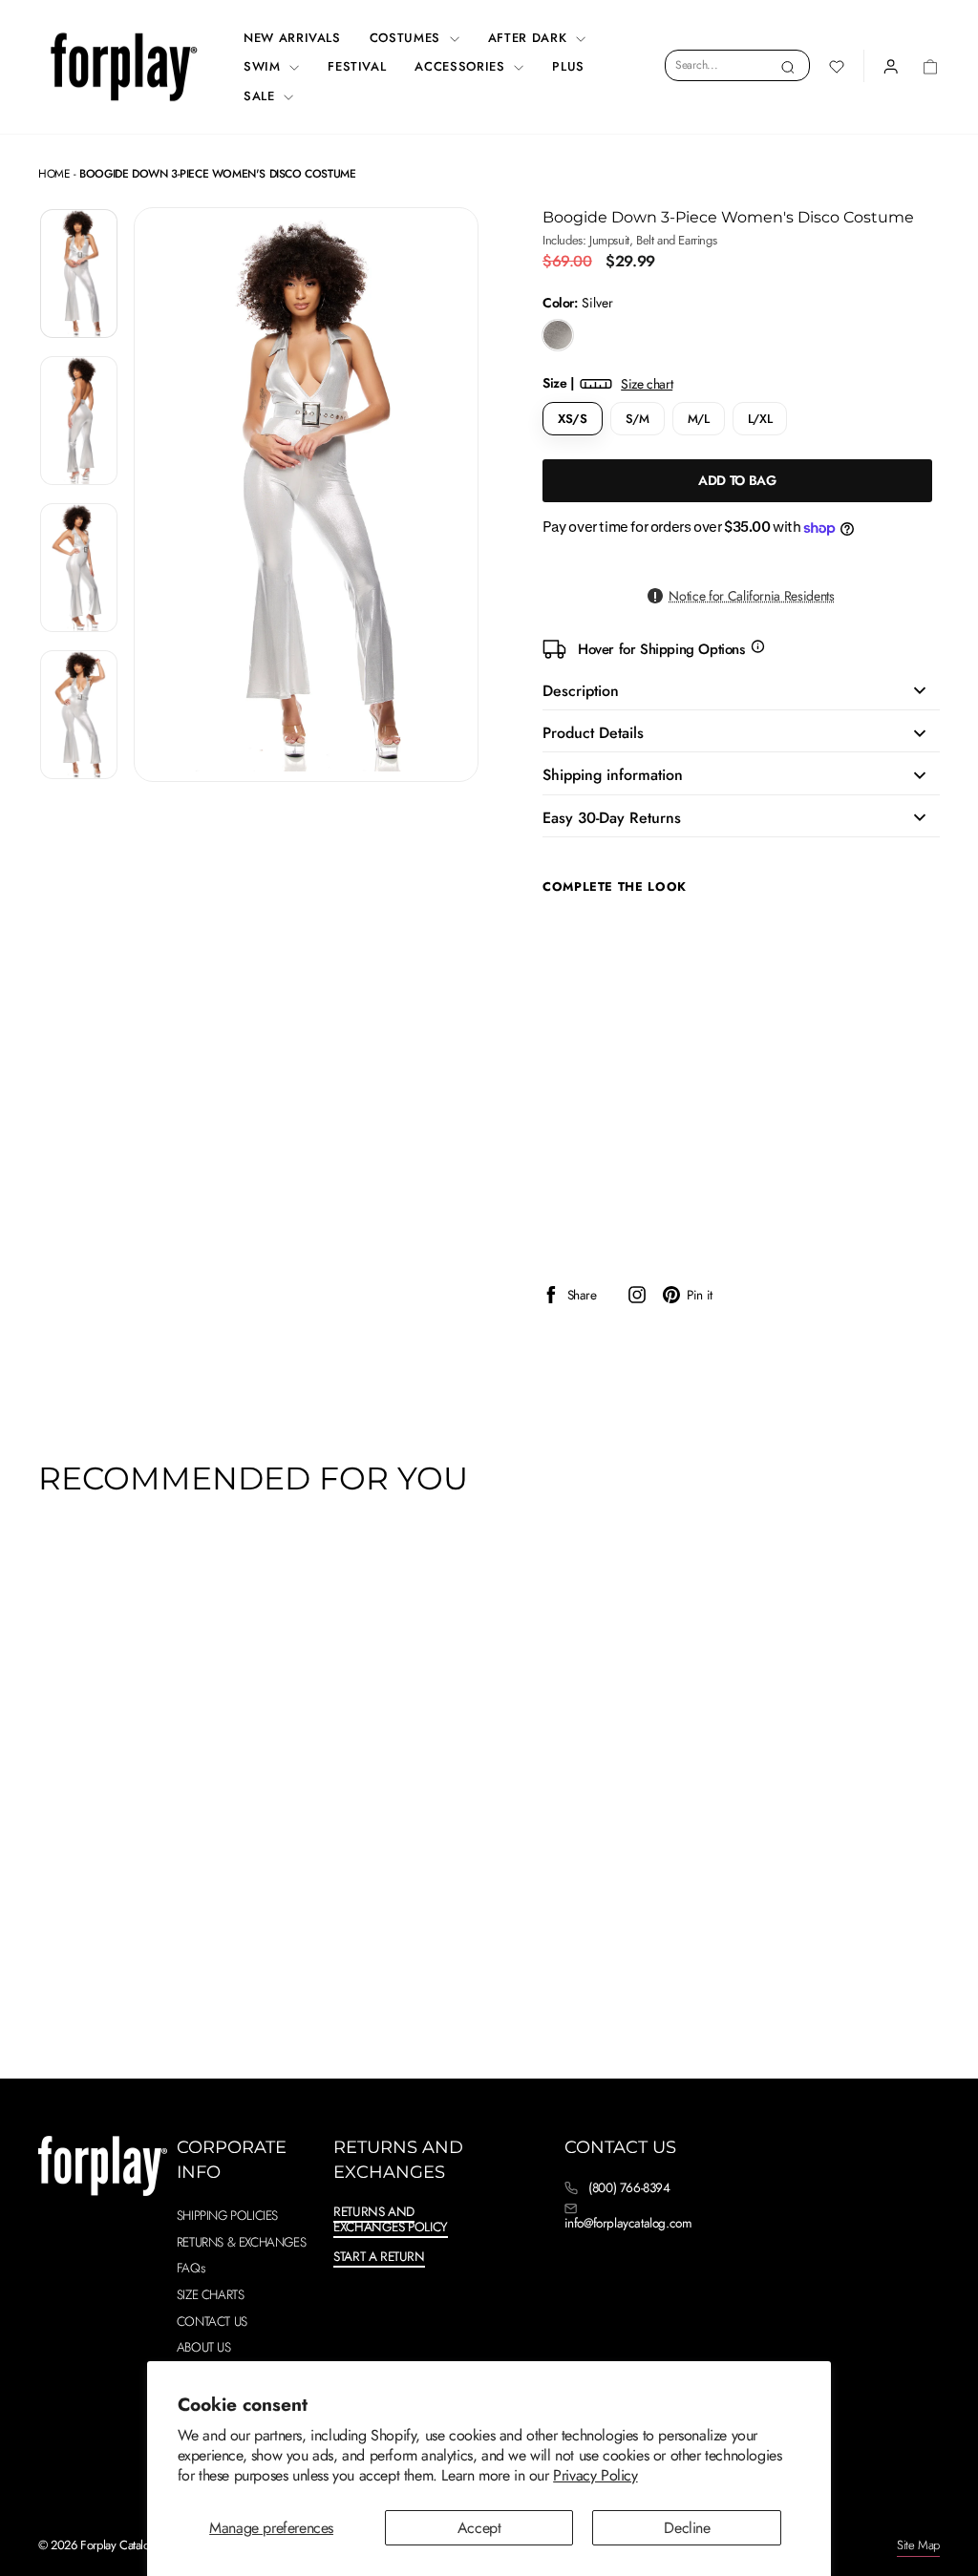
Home (54, 174)
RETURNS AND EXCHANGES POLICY (391, 2219)
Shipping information (613, 775)
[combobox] (737, 65)
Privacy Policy (595, 2475)
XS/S (573, 419)
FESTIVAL (357, 66)
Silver (558, 335)
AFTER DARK (530, 38)
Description (581, 691)
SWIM (264, 66)
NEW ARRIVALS (292, 38)
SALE (261, 96)
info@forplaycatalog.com (628, 2223)
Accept (479, 2528)
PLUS (568, 66)
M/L (699, 419)
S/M (638, 419)
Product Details (593, 733)
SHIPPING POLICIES (227, 2215)
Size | (607, 383)
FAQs (191, 2268)
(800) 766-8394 (629, 2187)
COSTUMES (407, 38)
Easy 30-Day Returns (612, 818)
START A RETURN (379, 2256)
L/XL (760, 419)
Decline (687, 2528)
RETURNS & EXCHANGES (241, 2242)
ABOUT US (204, 2347)
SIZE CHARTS (211, 2294)
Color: (578, 303)
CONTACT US (212, 2321)
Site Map (918, 2545)
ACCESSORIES (462, 66)
